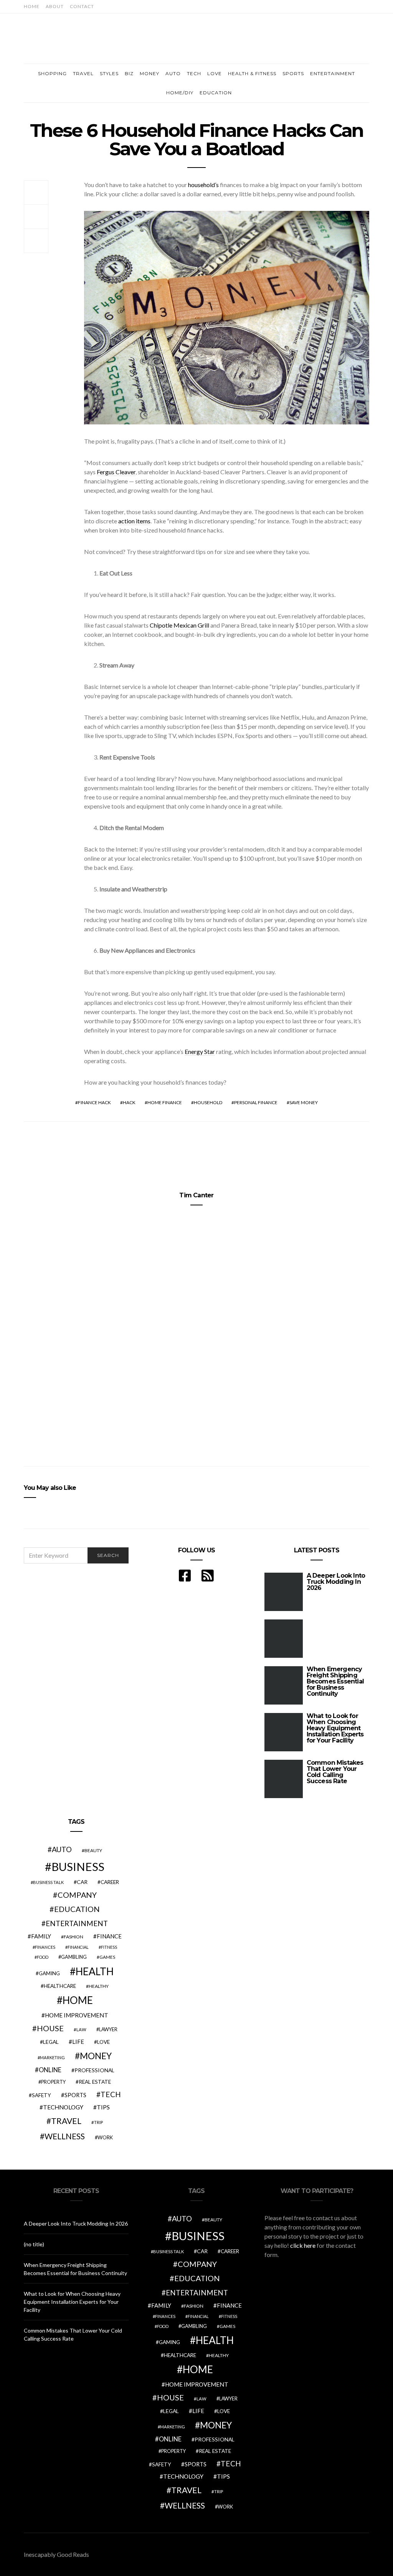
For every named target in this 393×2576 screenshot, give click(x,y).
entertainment (77, 1923)
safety (41, 2095)
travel (66, 2121)
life (78, 2042)
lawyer (108, 2029)
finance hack (94, 1102)
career (110, 1882)
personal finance (256, 1102)
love (103, 2042)
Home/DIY (180, 93)
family (41, 1936)
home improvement (77, 2015)
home (78, 2000)
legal (51, 2042)
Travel (83, 73)
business (78, 1867)
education (77, 1909)
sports (75, 2095)
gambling (74, 1957)
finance (109, 1936)
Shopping (52, 73)
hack (129, 1102)
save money (304, 1102)
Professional (94, 2070)
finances (45, 1947)
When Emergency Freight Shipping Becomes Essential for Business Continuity (335, 1681)
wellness (65, 2136)
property (53, 2082)
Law (81, 2029)
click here (303, 2245)
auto (62, 1849)
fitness (109, 1947)
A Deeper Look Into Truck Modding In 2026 (336, 1582)
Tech (194, 73)
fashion (73, 1937)
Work (105, 2137)
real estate (95, 2082)
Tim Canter (196, 1195)
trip (98, 2122)
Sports (293, 73)
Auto (173, 73)
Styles (109, 73)
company (77, 1895)
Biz (129, 73)
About (55, 6)
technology (63, 2107)
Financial (78, 1947)
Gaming (49, 1973)
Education (216, 93)
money (96, 2056)
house (50, 2028)
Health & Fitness (252, 73)
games (107, 1957)
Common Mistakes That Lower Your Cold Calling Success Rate (335, 1772)
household (208, 1102)
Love (215, 73)
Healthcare (60, 1986)
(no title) (34, 2244)
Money (149, 73)
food (43, 1957)
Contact (82, 6)
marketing (52, 2057)
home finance (165, 1102)
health (95, 1971)
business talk (48, 1882)
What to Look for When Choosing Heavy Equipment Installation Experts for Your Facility (335, 1728)
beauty (93, 1850)
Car (82, 1882)
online (50, 2070)
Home (32, 6)
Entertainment (333, 73)
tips (103, 2107)
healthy (99, 1986)
